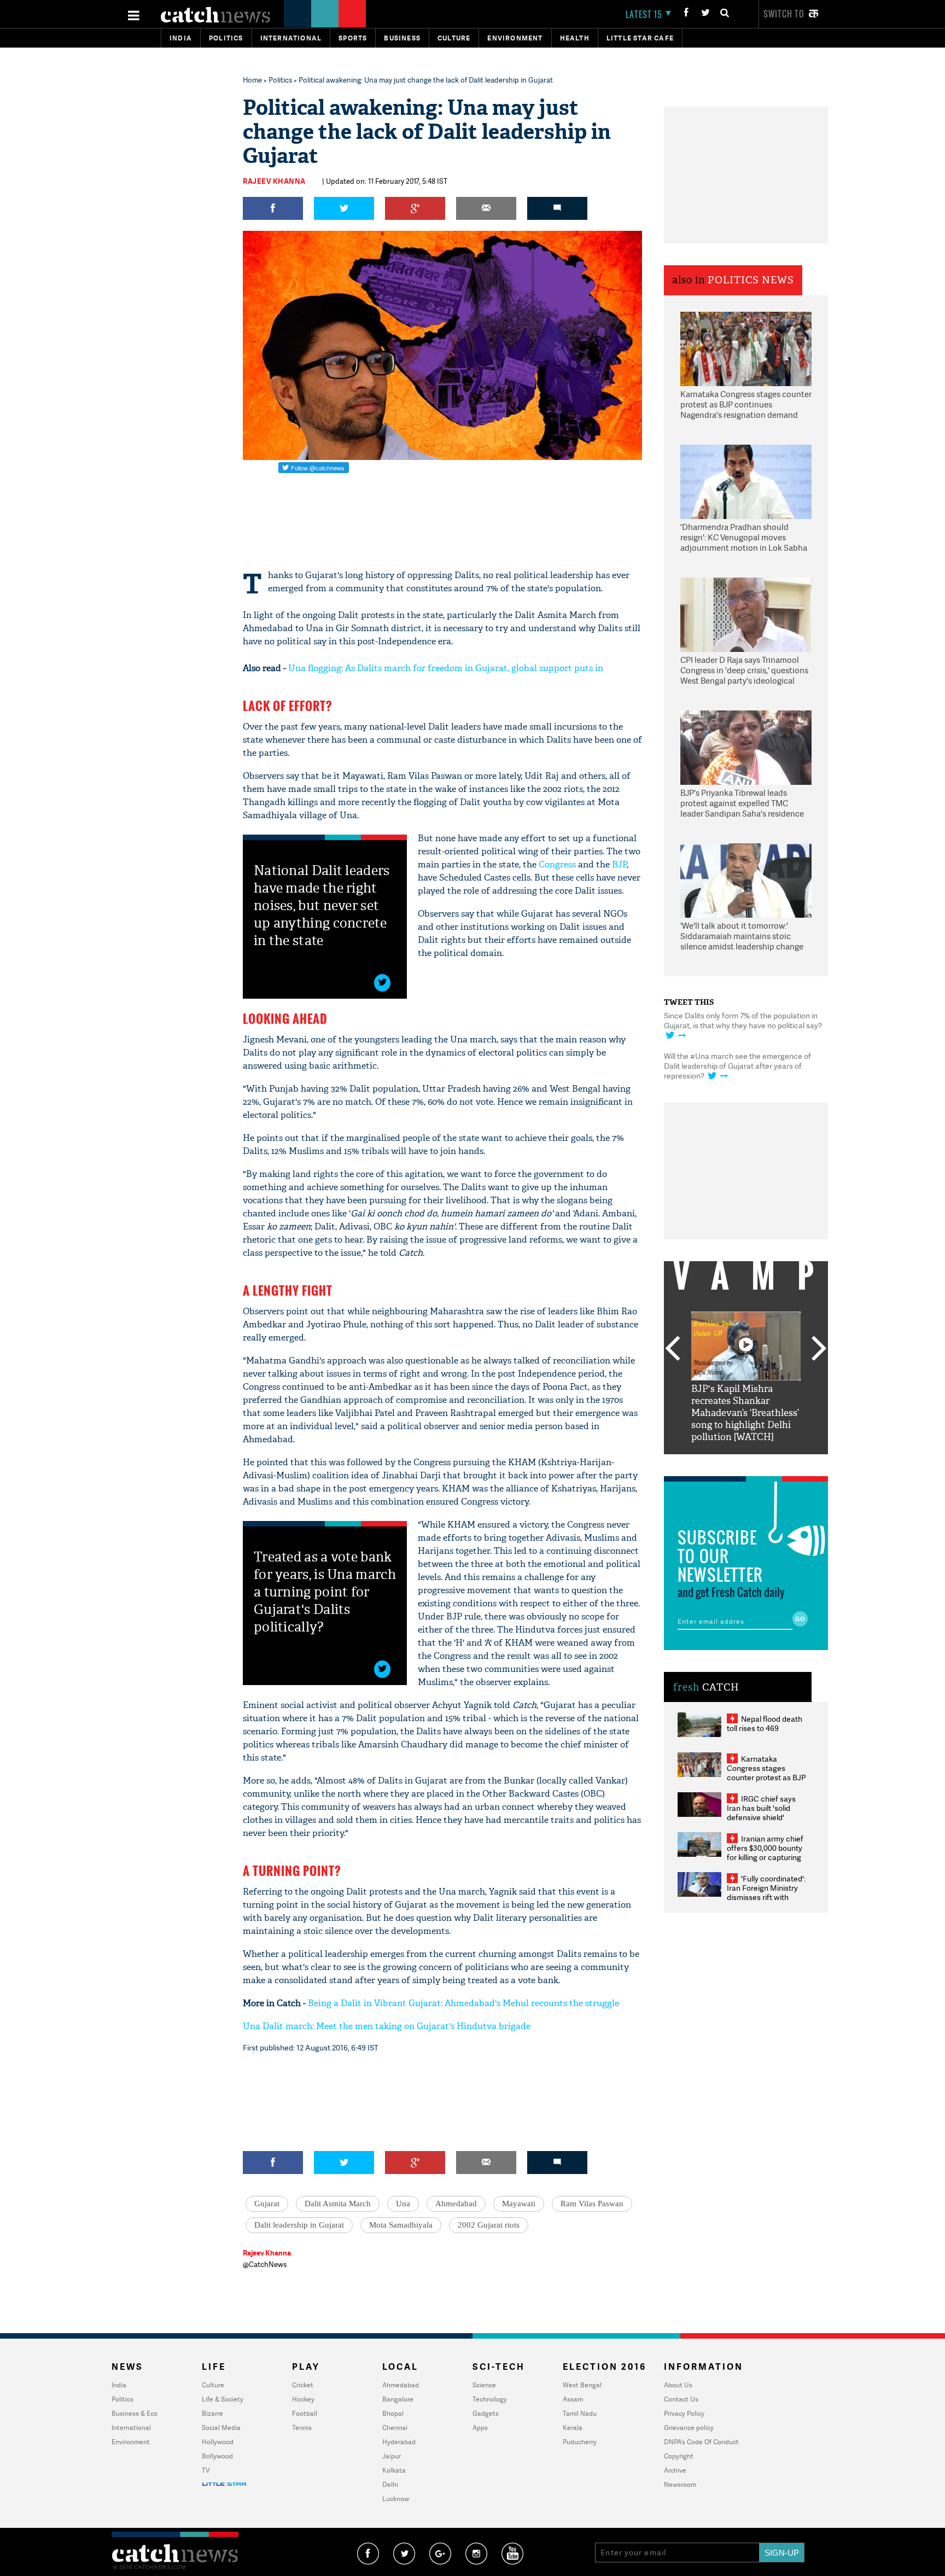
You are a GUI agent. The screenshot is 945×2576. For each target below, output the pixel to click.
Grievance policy (689, 2428)
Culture (454, 38)
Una (403, 2204)
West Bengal (582, 2385)
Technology (490, 2399)
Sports (353, 38)
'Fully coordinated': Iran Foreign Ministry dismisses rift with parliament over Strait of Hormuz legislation (766, 1897)
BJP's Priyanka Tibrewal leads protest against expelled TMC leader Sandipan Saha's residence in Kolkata (742, 804)
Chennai (395, 2428)
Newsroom (680, 2484)
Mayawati (519, 2204)
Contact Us (681, 2399)
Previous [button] (672, 1349)
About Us (678, 2385)
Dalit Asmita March (338, 2204)
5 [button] (779, 1462)
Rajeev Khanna (274, 181)
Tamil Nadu (580, 2413)
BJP (619, 864)
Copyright (679, 2456)
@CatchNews (265, 2264)
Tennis (302, 2428)
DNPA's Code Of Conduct (701, 2442)
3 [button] (746, 1462)
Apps (480, 2428)
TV (206, 2470)
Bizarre (212, 2413)
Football (305, 2413)
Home (252, 80)
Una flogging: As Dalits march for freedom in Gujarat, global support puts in (446, 668)
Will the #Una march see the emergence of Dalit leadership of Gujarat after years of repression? (737, 1066)
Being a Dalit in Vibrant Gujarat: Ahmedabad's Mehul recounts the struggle (463, 2003)
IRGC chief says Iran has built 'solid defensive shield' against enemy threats (766, 1812)
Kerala (573, 2428)
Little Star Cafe (640, 38)
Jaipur (392, 2456)
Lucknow (396, 2499)
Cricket (303, 2385)
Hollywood (218, 2442)
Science (484, 2385)
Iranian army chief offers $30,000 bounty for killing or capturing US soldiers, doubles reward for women (765, 1857)
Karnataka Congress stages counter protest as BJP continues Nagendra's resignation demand (746, 405)
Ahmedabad (456, 2204)
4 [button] (762, 1462)
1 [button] (713, 1462)
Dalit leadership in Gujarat (299, 2225)
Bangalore (398, 2399)
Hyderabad (399, 2442)
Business (402, 38)
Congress (557, 864)
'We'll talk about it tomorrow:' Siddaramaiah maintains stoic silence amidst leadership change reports (742, 937)
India (181, 38)
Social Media (221, 2428)
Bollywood (217, 2456)
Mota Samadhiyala (401, 2225)
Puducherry (580, 2442)
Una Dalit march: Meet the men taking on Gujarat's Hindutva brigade (387, 2026)
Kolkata (394, 2470)
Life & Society (223, 2399)
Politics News (751, 280)
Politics (226, 38)
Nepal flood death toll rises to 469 (765, 1723)
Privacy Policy (684, 2413)
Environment (515, 38)
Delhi (390, 2484)
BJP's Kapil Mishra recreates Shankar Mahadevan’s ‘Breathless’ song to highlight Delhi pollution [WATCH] (745, 1413)
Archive (675, 2470)
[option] (746, 1377)
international (291, 38)
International (131, 2428)
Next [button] (819, 1349)
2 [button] (730, 1462)
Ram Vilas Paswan (592, 2204)
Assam (573, 2399)
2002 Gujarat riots (489, 2225)
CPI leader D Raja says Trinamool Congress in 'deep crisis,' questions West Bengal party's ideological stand (744, 671)
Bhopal (393, 2413)
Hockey (303, 2399)
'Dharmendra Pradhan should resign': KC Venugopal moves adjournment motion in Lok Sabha (744, 538)
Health (575, 38)
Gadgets (486, 2413)
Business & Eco (135, 2413)
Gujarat (267, 2204)
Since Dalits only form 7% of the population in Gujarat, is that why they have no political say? (743, 1020)
